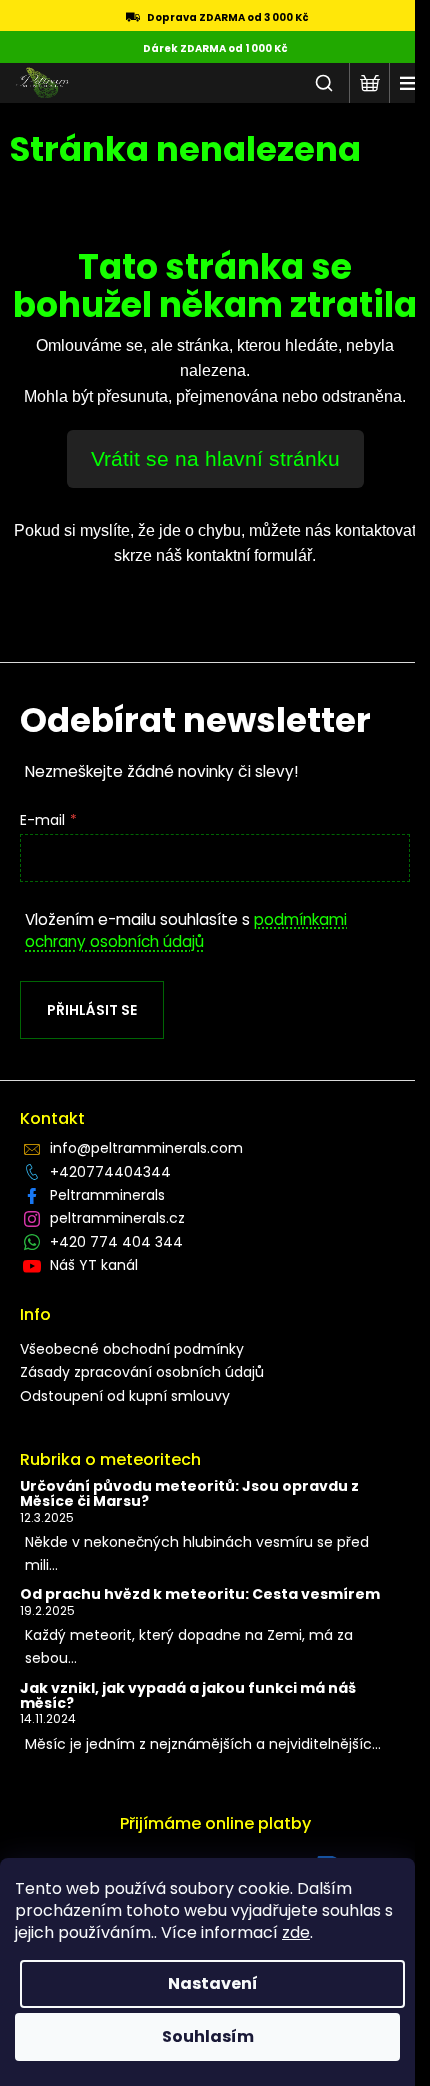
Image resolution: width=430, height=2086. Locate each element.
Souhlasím (208, 2036)
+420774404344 (110, 1172)
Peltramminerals (107, 1195)
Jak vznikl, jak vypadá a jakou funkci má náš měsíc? (188, 1696)
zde (296, 1932)
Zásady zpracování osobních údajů (142, 1372)
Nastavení (213, 1983)
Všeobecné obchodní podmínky (132, 1349)
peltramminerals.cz (117, 1218)
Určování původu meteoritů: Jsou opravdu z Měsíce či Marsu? (189, 1494)
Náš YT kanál (94, 1265)
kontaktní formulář (249, 555)
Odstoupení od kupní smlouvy (125, 1396)
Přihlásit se (92, 1010)
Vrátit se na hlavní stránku (215, 459)
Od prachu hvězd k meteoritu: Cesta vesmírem (200, 1594)
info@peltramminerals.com (146, 1148)
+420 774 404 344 (116, 1242)
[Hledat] (324, 83)
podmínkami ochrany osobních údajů (186, 930)
